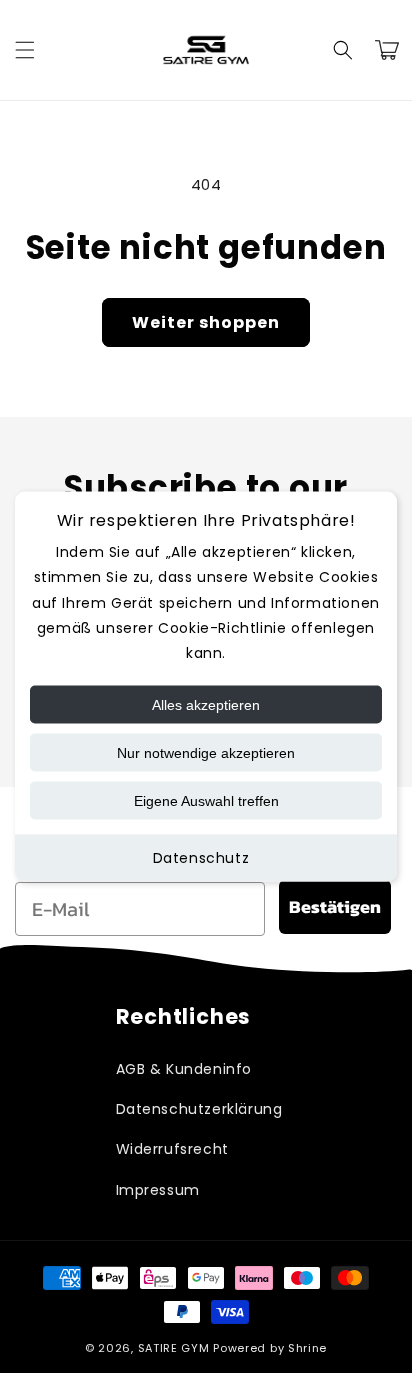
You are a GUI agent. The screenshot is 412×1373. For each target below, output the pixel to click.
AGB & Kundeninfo (184, 1069)
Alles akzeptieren (206, 705)
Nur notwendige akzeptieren (206, 753)
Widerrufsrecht (172, 1149)
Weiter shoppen (206, 322)
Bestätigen (335, 906)
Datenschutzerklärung (199, 1109)
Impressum (158, 1190)
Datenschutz (201, 858)
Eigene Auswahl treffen (206, 801)
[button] (25, 50)
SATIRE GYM (174, 1348)
